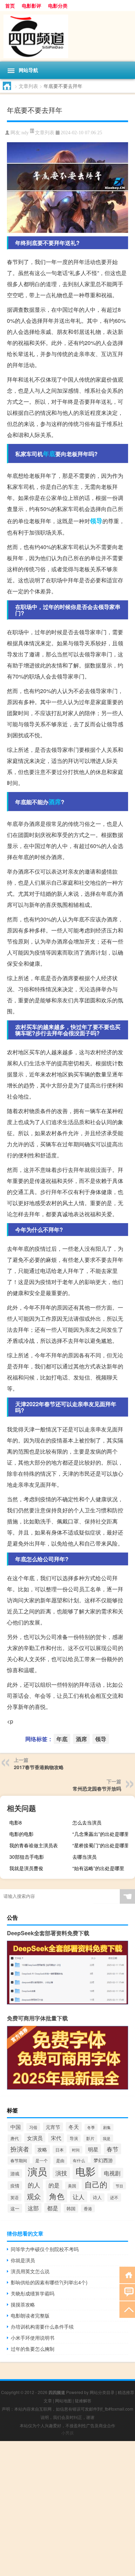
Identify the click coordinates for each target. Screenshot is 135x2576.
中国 (16, 2127)
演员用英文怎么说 (30, 2271)
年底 (49, 454)
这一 (15, 2208)
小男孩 (67, 2433)
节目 (119, 2186)
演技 (61, 2173)
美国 (72, 2186)
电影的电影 (21, 1834)
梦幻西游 (103, 2160)
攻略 (42, 2149)
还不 (114, 2197)
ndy (25, 133)
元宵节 (53, 2127)
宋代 (56, 2138)
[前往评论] (127, 2292)
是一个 (42, 2160)
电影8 (16, 1822)
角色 (57, 2196)
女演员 (35, 2138)
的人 (34, 2185)
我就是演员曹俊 (26, 1868)
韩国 (71, 2208)
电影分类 (58, 6)
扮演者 (20, 2149)
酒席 (55, 802)
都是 (53, 2208)
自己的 (96, 2184)
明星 (93, 2149)
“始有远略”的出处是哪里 (98, 1868)
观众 (34, 2196)
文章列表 (28, 86)
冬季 (91, 2127)
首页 (10, 6)
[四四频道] (67, 36)
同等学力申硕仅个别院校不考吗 (45, 2249)
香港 (88, 2208)
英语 (15, 2197)
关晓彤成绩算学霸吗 (33, 2293)
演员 (37, 2171)
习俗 (33, 2127)
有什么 (79, 2160)
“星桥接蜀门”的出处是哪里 (101, 1845)
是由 (60, 2160)
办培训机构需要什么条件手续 (42, 2327)
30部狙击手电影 (27, 1857)
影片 (90, 2138)
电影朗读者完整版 (30, 2315)
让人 (79, 2197)
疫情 (15, 2186)
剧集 (107, 2127)
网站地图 (63, 2400)
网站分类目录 (102, 2392)
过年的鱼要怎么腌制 (33, 2349)
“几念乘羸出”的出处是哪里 (101, 1834)
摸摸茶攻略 (23, 2304)
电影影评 (31, 6)
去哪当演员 (84, 1857)
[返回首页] (127, 2274)
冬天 (74, 2127)
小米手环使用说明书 (33, 2338)
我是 (107, 2138)
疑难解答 (83, 2400)
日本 (60, 2150)
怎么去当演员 (87, 1822)
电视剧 (112, 2173)
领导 (96, 521)
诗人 (97, 2197)
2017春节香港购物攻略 (39, 1767)
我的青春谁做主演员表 (34, 1845)
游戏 (15, 2173)
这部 (33, 2208)
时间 (76, 2150)
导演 (74, 2138)
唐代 (15, 2138)
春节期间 (19, 2160)
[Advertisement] (67, 2509)
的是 (54, 2185)
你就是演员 (23, 2260)
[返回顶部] (127, 2309)
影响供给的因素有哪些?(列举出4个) (49, 2282)
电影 (85, 2171)
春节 (112, 2149)
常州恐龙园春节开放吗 (97, 1788)
